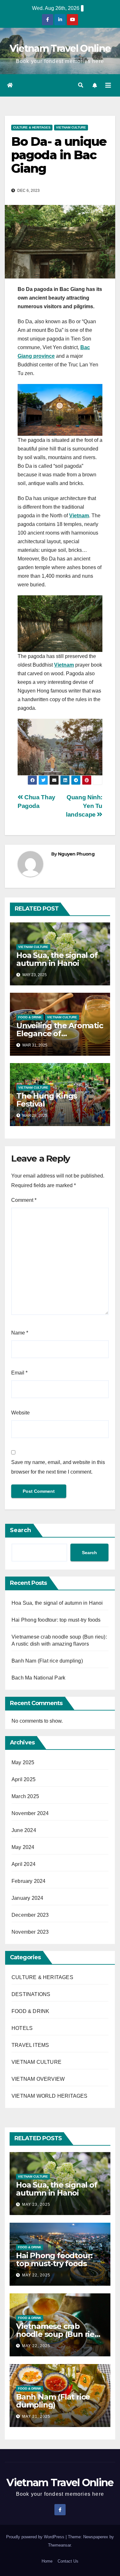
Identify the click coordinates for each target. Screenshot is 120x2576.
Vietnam (79, 516)
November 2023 (30, 1932)
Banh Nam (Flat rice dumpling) (47, 1661)
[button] (81, 85)
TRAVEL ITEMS (30, 2045)
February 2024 (29, 1881)
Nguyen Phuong (76, 854)
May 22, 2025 (36, 2275)
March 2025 (25, 1796)
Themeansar (59, 2545)
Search (20, 1530)
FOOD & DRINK (30, 1017)
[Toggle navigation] (108, 85)
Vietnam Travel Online (60, 48)
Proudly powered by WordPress (36, 2537)
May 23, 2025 (36, 2204)
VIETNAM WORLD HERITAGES (50, 2096)
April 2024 (24, 1864)
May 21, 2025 (36, 2416)
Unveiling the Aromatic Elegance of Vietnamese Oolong (60, 1034)
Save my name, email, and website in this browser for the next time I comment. (58, 1467)
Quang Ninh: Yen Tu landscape (84, 806)
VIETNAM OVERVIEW (38, 2079)
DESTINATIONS (31, 1994)
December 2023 (30, 1915)
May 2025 (23, 1762)
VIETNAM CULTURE (71, 127)
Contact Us (68, 2561)
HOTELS (22, 2028)
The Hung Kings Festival (47, 1100)
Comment (24, 1200)
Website (20, 1413)
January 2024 (27, 1898)
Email (19, 1373)
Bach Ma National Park (38, 1678)
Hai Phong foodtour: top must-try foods (56, 1620)
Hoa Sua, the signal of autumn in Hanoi (57, 959)
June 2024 (24, 1830)
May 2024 (23, 1847)
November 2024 (30, 1813)
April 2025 (24, 1779)
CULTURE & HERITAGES (32, 127)
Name (20, 1333)
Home (47, 2561)
